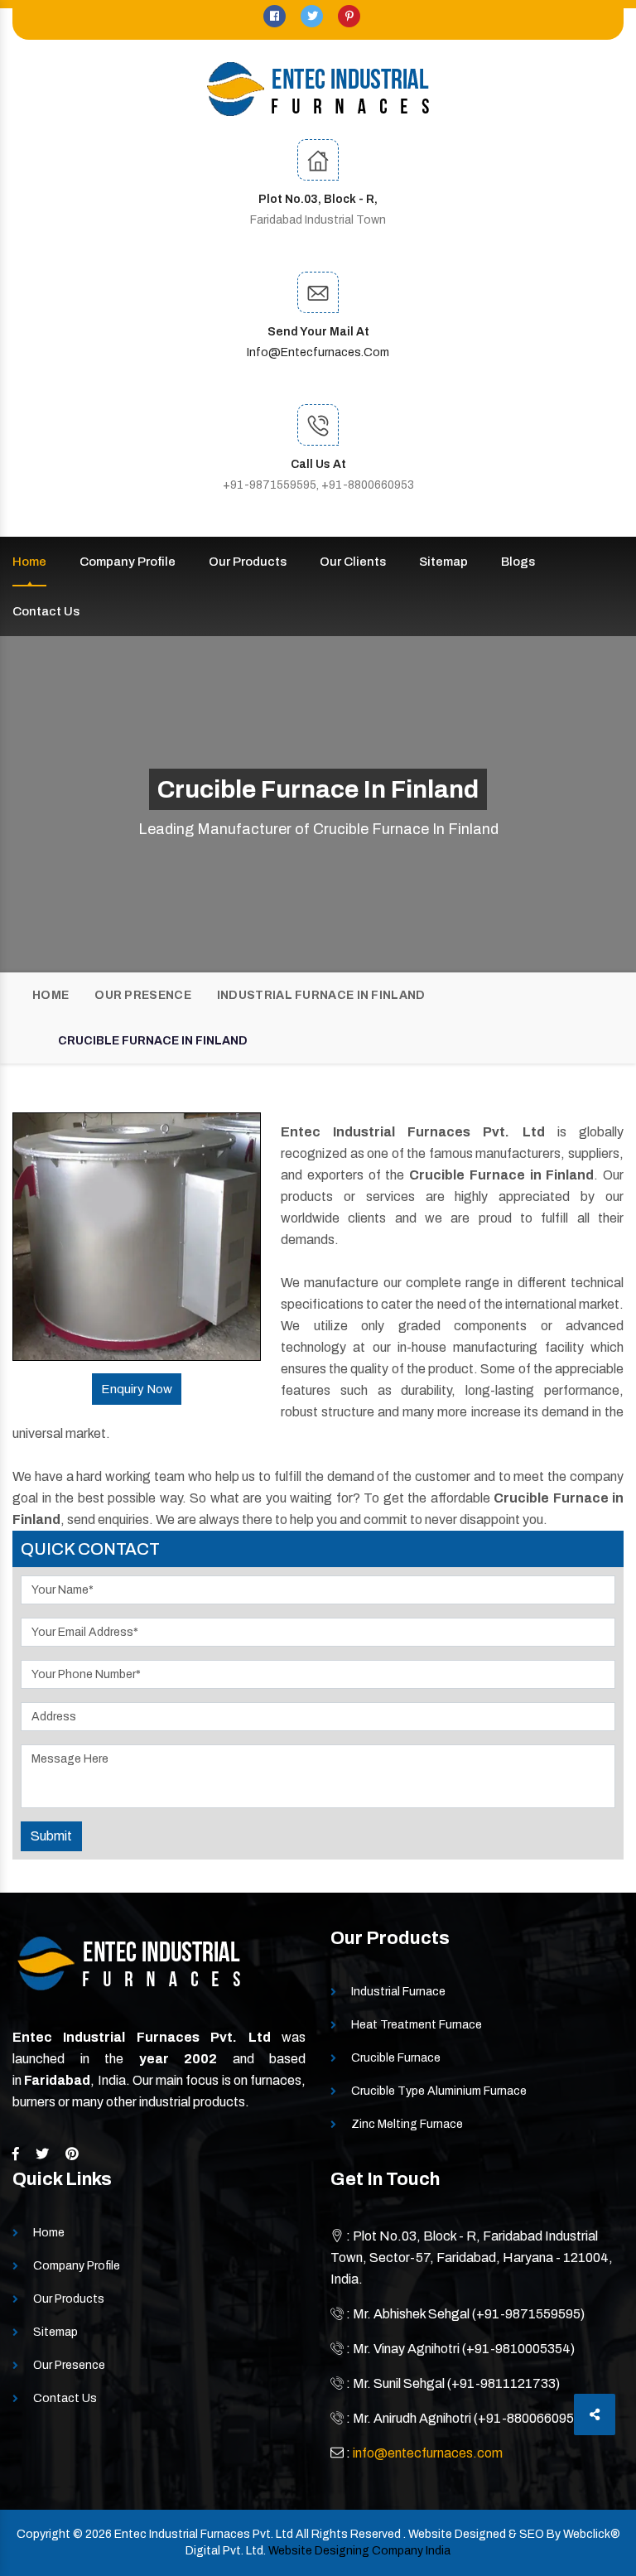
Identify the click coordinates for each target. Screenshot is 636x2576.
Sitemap (443, 562)
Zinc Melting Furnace (407, 2124)
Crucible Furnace (396, 2058)
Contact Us (46, 611)
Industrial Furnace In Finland (321, 995)
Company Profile (128, 562)
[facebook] (276, 16)
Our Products (248, 562)
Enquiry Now (137, 1389)
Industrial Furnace (398, 1992)
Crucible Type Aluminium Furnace (439, 2091)
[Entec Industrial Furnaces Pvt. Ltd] (318, 89)
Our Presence (143, 995)
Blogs (518, 562)
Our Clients (353, 562)
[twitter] (313, 16)
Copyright (43, 2534)
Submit (51, 1836)
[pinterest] (349, 16)
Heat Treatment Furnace (417, 2025)
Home (29, 562)
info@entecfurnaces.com (318, 352)
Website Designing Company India (359, 2551)
